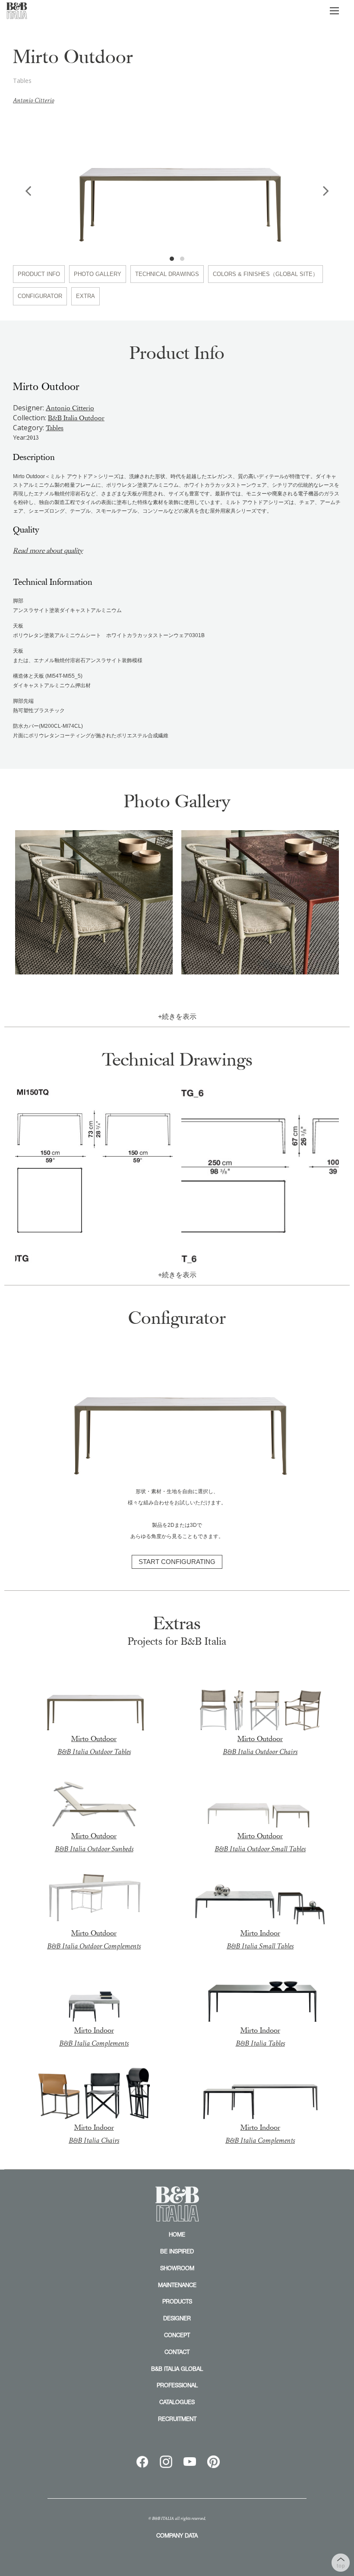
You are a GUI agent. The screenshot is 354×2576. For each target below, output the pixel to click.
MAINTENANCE (177, 2285)
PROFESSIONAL (177, 2385)
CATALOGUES (177, 2402)
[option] (177, 180)
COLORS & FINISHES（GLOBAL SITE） (265, 274)
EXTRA (85, 296)
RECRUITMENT (177, 2419)
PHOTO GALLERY (98, 274)
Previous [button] (28, 190)
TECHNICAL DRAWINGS (167, 274)
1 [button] (172, 259)
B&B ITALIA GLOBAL (177, 2369)
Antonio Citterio (33, 100)
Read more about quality (48, 551)
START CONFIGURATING (177, 1562)
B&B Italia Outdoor (76, 418)
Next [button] (326, 190)
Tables (55, 428)
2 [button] (182, 259)
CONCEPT (177, 2335)
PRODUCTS (177, 2301)
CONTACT (177, 2352)
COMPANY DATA (177, 2535)
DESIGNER (177, 2318)
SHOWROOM (177, 2268)
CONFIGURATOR (40, 296)
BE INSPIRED (177, 2251)
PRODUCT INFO (39, 274)
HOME (177, 2234)
